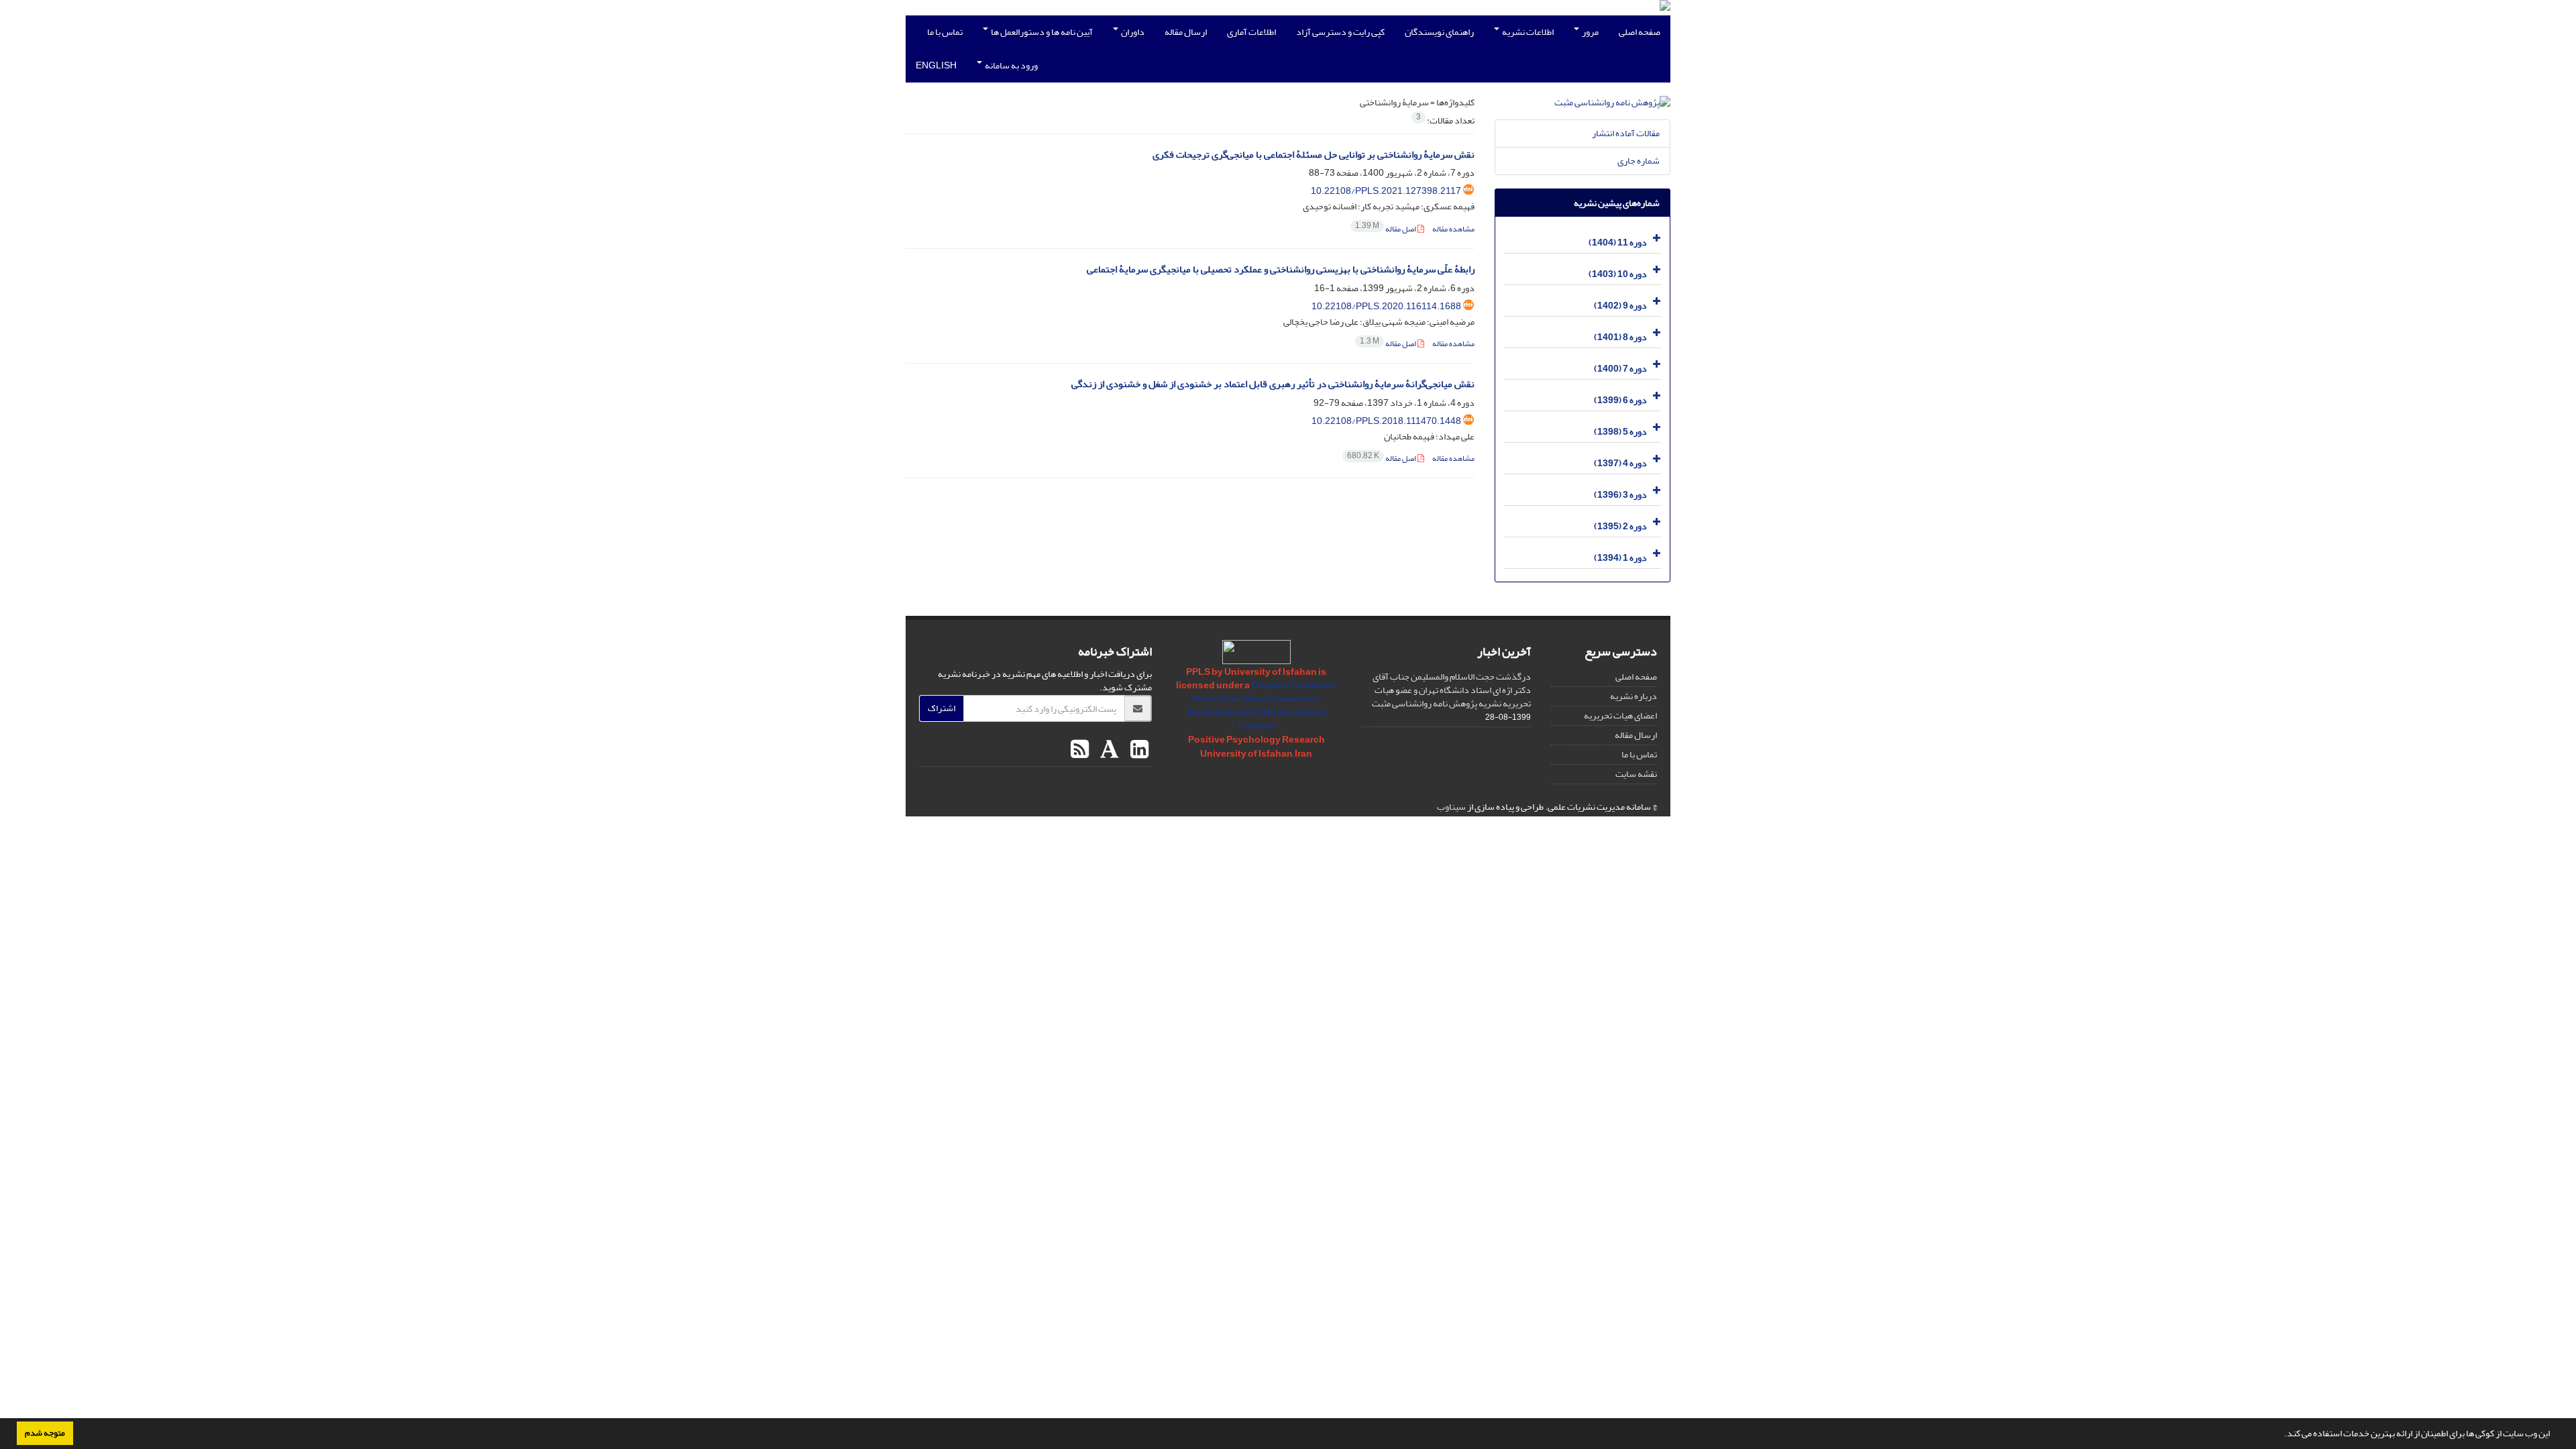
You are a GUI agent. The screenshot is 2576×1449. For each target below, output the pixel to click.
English (936, 65)
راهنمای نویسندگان (1439, 32)
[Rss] (1080, 750)
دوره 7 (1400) (1620, 369)
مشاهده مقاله (1453, 229)
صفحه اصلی (1640, 32)
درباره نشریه (1633, 696)
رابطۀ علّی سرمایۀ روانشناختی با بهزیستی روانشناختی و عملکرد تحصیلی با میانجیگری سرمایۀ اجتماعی (1281, 269)
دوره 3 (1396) (1620, 495)
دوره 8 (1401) (1620, 337)
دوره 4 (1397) (1620, 463)
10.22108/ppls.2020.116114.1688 (1386, 306)
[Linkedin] (1138, 750)
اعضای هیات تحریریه (1620, 715)
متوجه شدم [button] (45, 1433)
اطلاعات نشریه (1527, 32)
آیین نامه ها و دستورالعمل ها (1041, 32)
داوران (1132, 32)
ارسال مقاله (1186, 32)
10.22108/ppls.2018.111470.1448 (1386, 421)
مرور (1590, 32)
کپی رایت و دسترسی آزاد (1340, 32)
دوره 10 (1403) (1618, 274)
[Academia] (1108, 750)
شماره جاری (1639, 161)
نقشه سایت (1636, 774)
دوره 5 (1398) (1620, 432)
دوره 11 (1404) (1618, 243)
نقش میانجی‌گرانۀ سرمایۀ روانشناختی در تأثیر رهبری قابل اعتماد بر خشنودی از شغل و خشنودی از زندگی (1273, 384)
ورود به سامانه (1011, 65)
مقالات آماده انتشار (1626, 133)
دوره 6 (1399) (1620, 400)
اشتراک (942, 708)
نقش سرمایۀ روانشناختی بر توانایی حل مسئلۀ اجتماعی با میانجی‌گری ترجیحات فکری (1313, 155)
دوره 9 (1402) (1620, 306)
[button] (2281, 1435)
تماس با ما (945, 32)
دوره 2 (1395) (1620, 526)
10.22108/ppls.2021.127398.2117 (1386, 191)
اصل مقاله (1386, 229)
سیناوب (1451, 807)
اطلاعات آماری (1251, 32)
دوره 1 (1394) (1620, 558)
